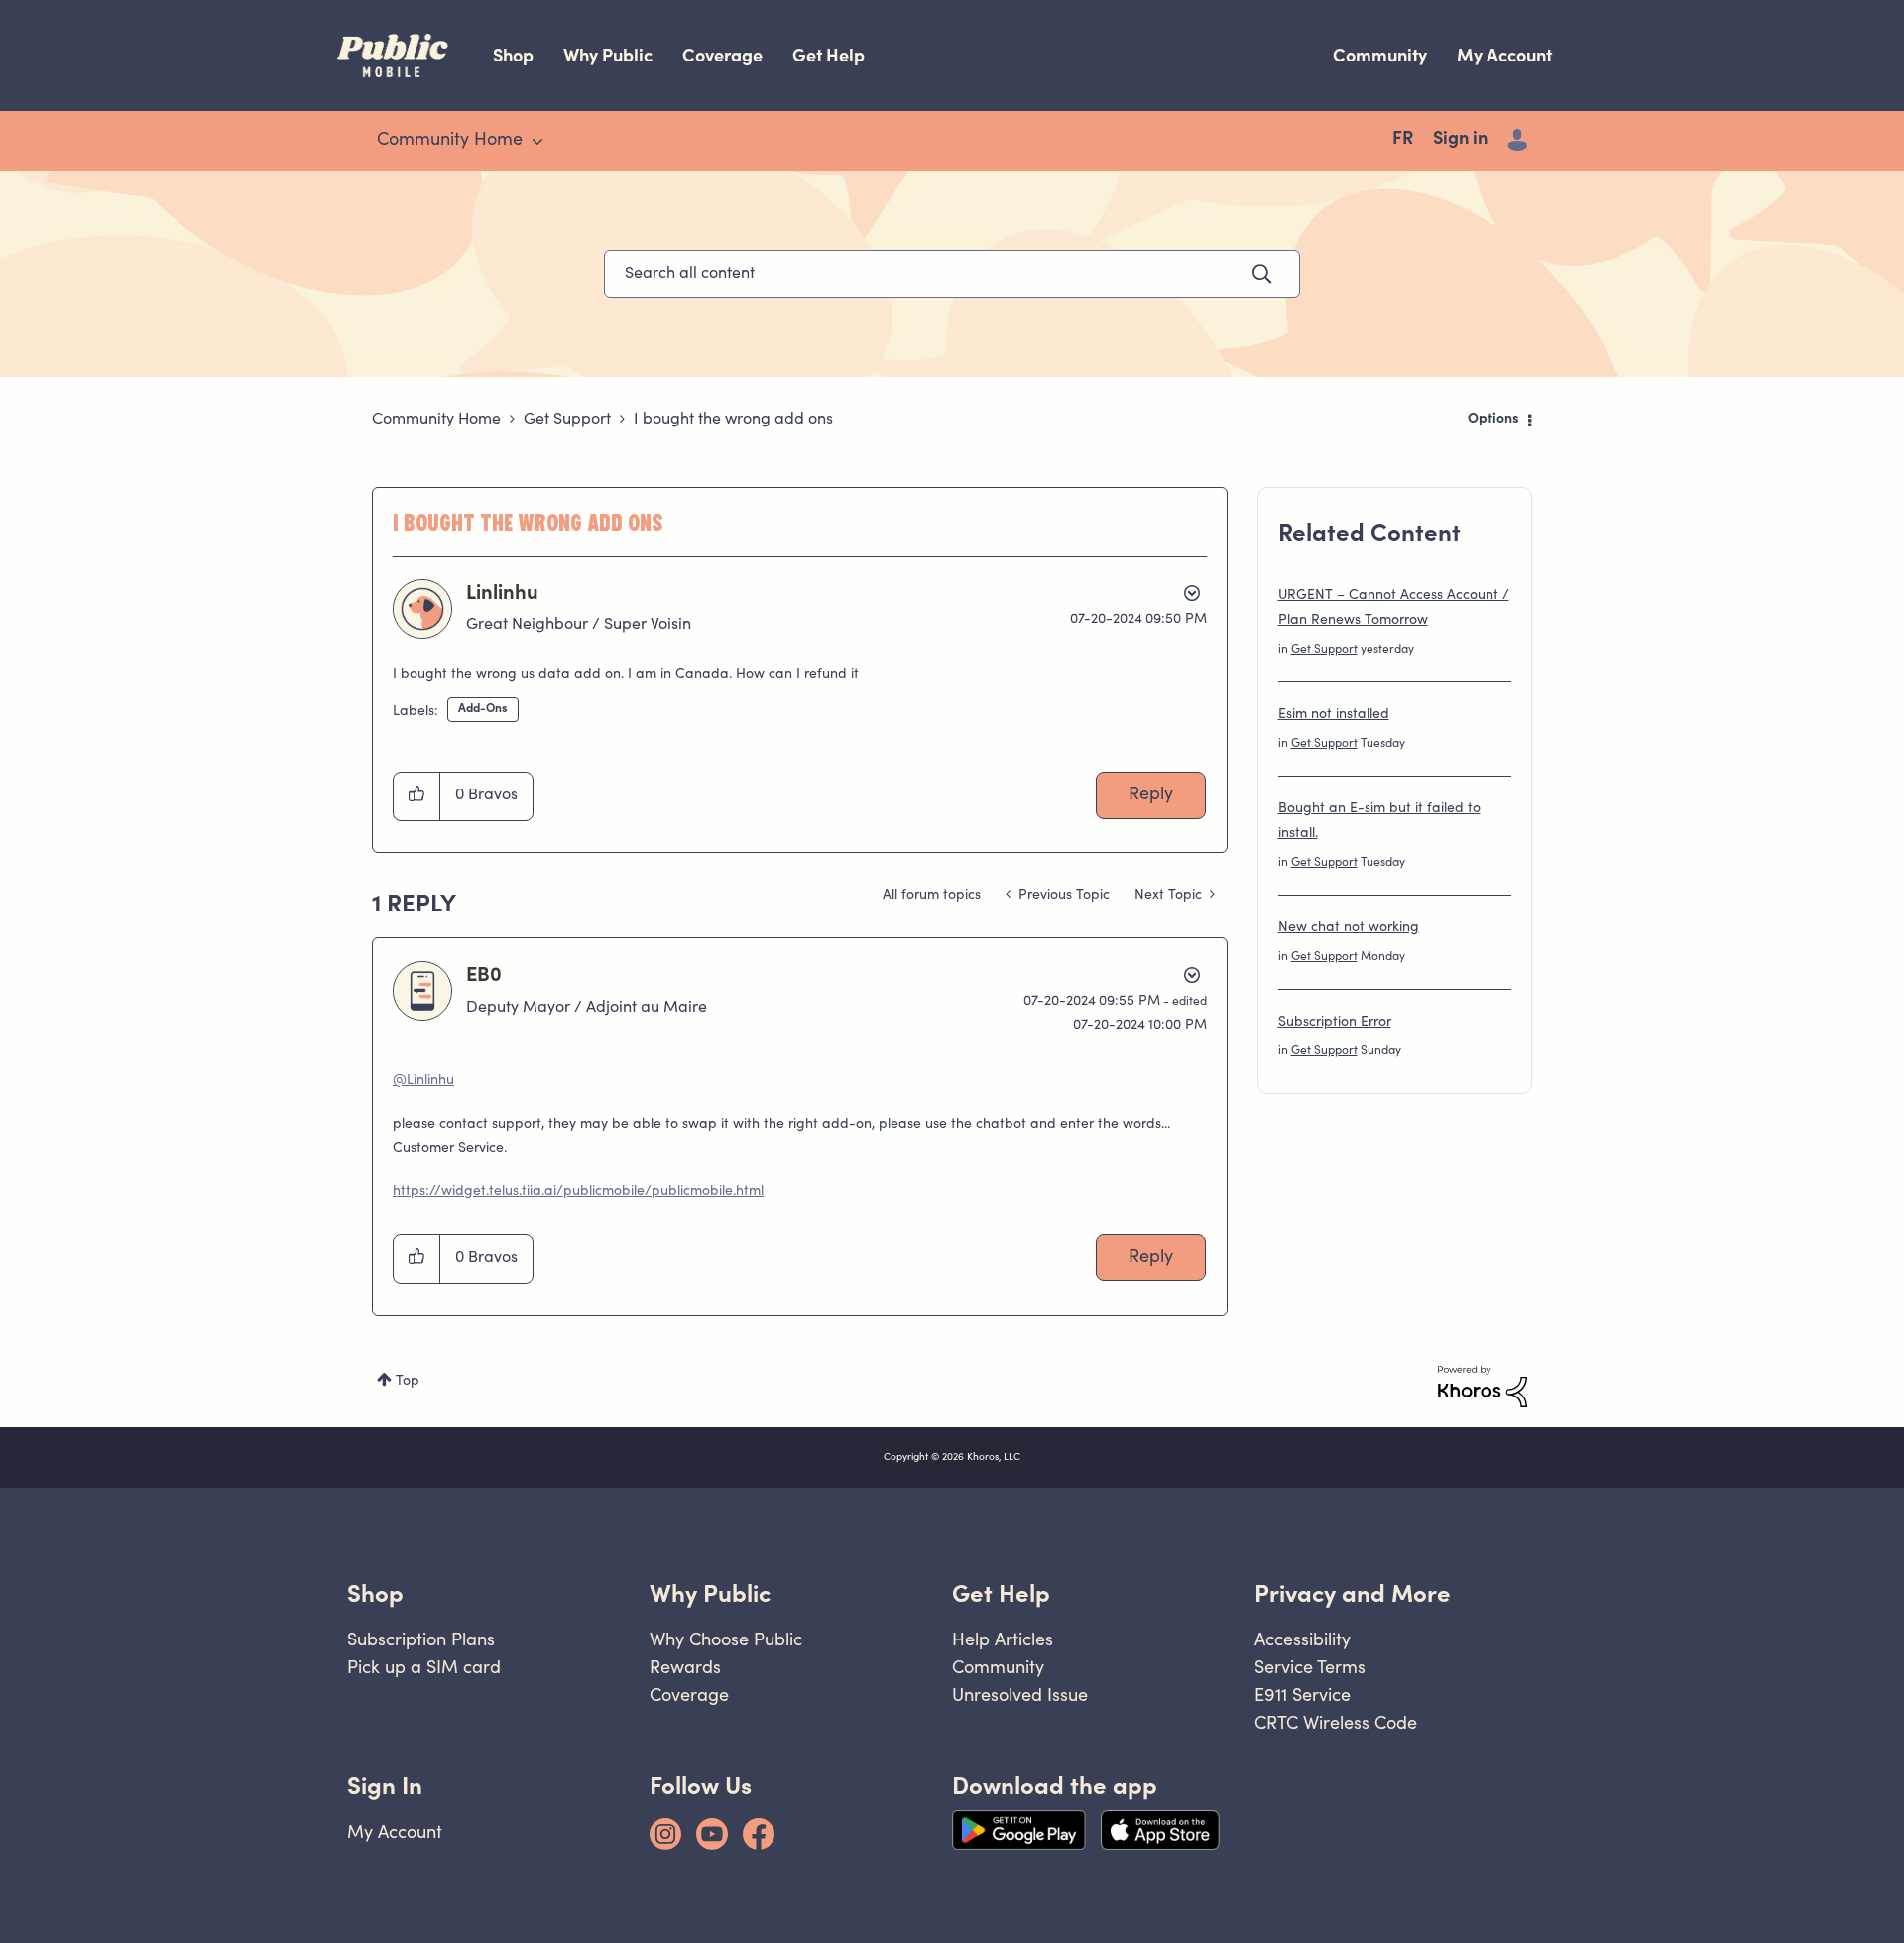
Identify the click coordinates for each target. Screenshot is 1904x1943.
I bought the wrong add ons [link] (733, 420)
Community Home (436, 420)
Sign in (1460, 140)
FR (1403, 140)
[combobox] (952, 274)
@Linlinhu (423, 1081)
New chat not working (1349, 928)
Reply (1151, 795)
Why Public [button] (710, 1593)
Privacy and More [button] (1353, 1593)
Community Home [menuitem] (450, 141)
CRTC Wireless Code (1336, 1722)
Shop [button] (375, 1593)
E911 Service (1303, 1695)
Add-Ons (483, 709)
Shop (513, 55)
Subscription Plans (421, 1639)
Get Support (567, 420)
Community (1380, 55)
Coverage (722, 55)
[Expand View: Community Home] (537, 142)
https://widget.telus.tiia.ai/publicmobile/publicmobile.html (578, 1192)
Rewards (685, 1667)
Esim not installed (1334, 715)
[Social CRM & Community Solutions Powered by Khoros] (1483, 1387)
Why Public (608, 55)
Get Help (829, 55)
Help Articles (1003, 1639)
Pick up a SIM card (424, 1667)
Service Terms (1310, 1667)
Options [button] (1493, 420)
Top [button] (408, 1382)
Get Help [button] (1001, 1593)
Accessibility (1303, 1639)
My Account (1504, 55)
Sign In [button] (385, 1786)
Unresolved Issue (1020, 1695)
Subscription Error (1335, 1023)
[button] (417, 796)
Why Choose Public (726, 1639)
